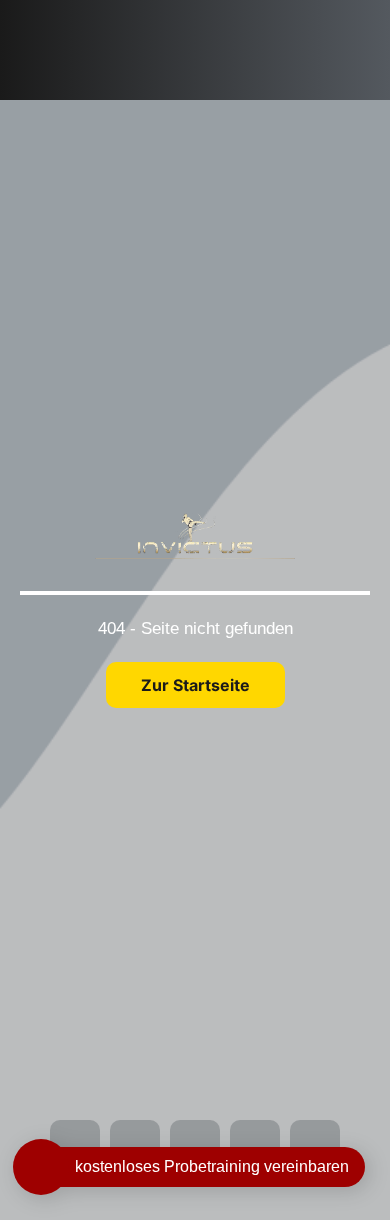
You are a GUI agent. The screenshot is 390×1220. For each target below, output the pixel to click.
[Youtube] (249, 14)
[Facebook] (183, 14)
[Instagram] (216, 14)
